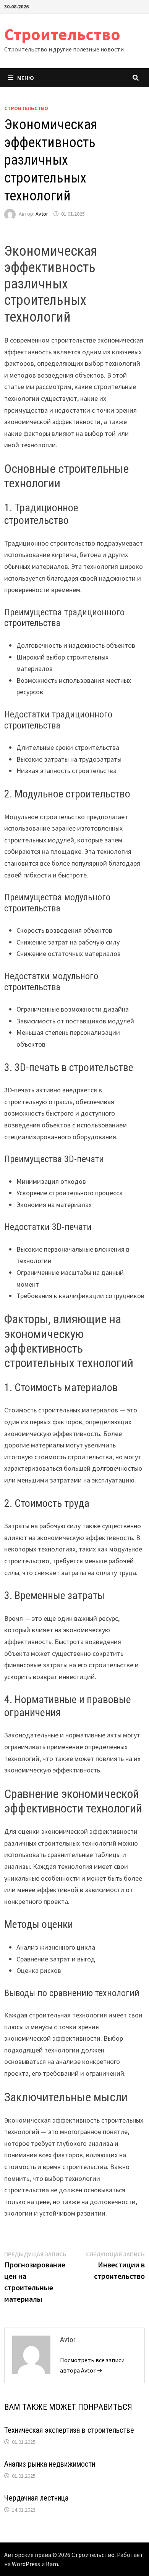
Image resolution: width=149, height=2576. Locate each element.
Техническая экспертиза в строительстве (69, 2430)
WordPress (26, 2564)
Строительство (62, 34)
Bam (52, 2564)
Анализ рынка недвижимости (50, 2464)
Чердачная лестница (36, 2498)
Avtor (42, 214)
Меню (26, 78)
